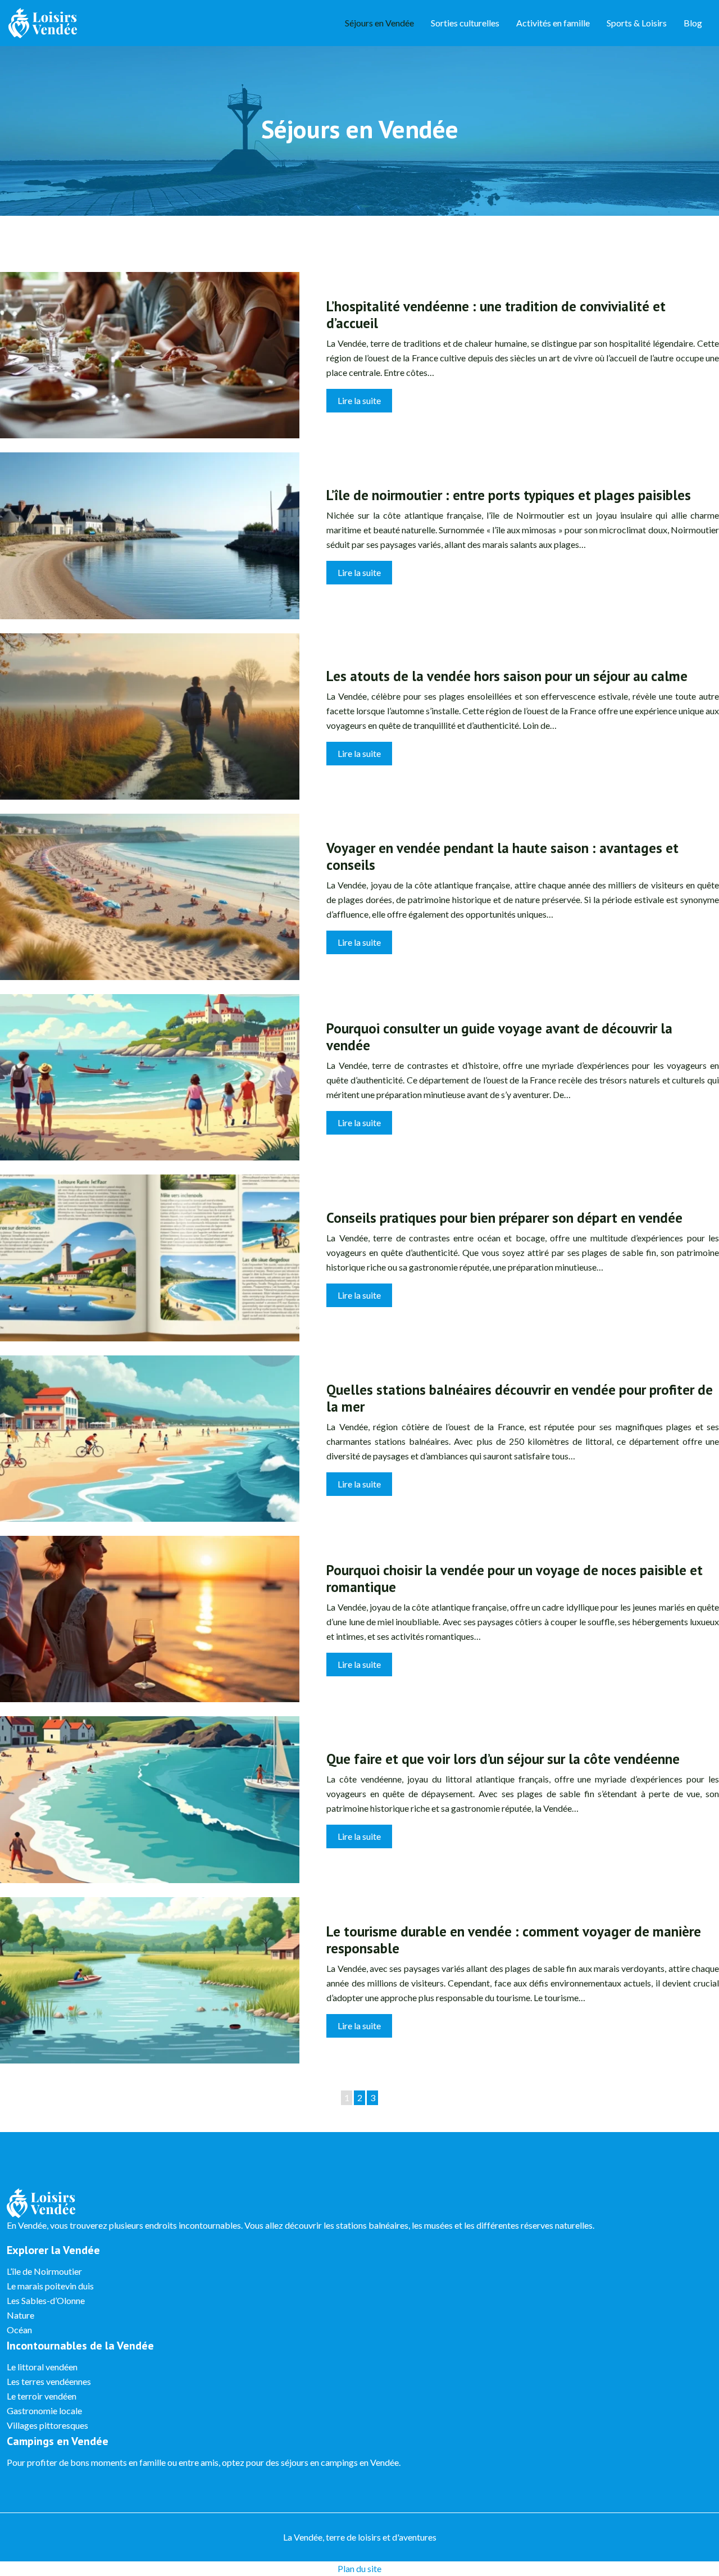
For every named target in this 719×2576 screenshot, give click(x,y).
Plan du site (359, 2568)
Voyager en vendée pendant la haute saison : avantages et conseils (502, 856)
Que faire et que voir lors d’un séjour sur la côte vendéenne (503, 1759)
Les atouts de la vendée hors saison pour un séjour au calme (507, 676)
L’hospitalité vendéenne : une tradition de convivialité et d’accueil (496, 315)
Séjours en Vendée (379, 23)
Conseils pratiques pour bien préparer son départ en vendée (504, 1218)
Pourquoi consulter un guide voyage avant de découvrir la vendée (499, 1037)
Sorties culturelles (465, 23)
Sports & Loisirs (637, 23)
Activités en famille (553, 23)
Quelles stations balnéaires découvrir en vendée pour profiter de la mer (520, 1398)
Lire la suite (359, 400)
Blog (693, 23)
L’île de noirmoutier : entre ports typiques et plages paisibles (509, 495)
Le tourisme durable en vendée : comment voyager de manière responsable (514, 1940)
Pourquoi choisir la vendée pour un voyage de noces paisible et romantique (515, 1579)
